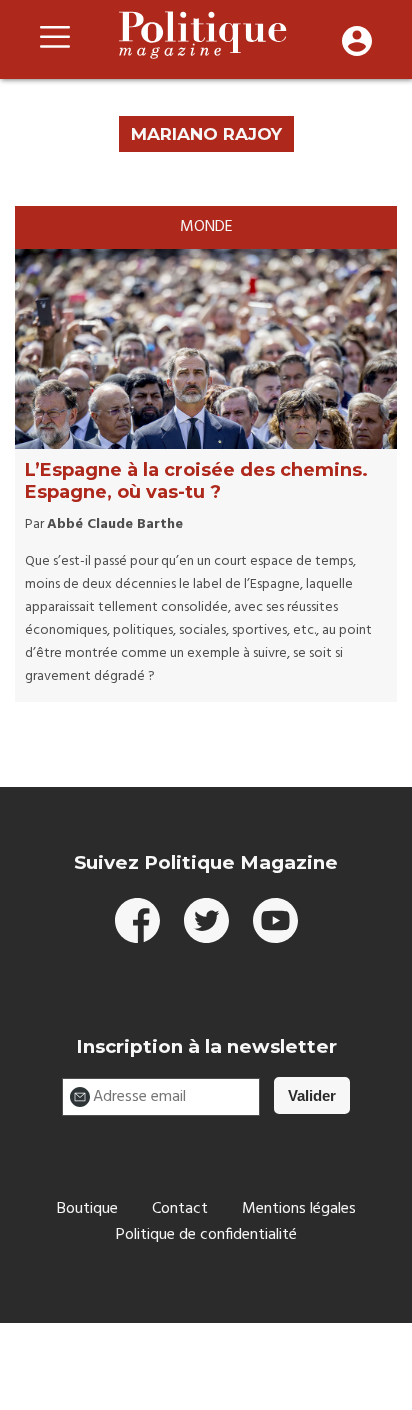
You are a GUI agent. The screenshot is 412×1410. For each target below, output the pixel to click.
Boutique (87, 1209)
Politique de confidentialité (206, 1235)
